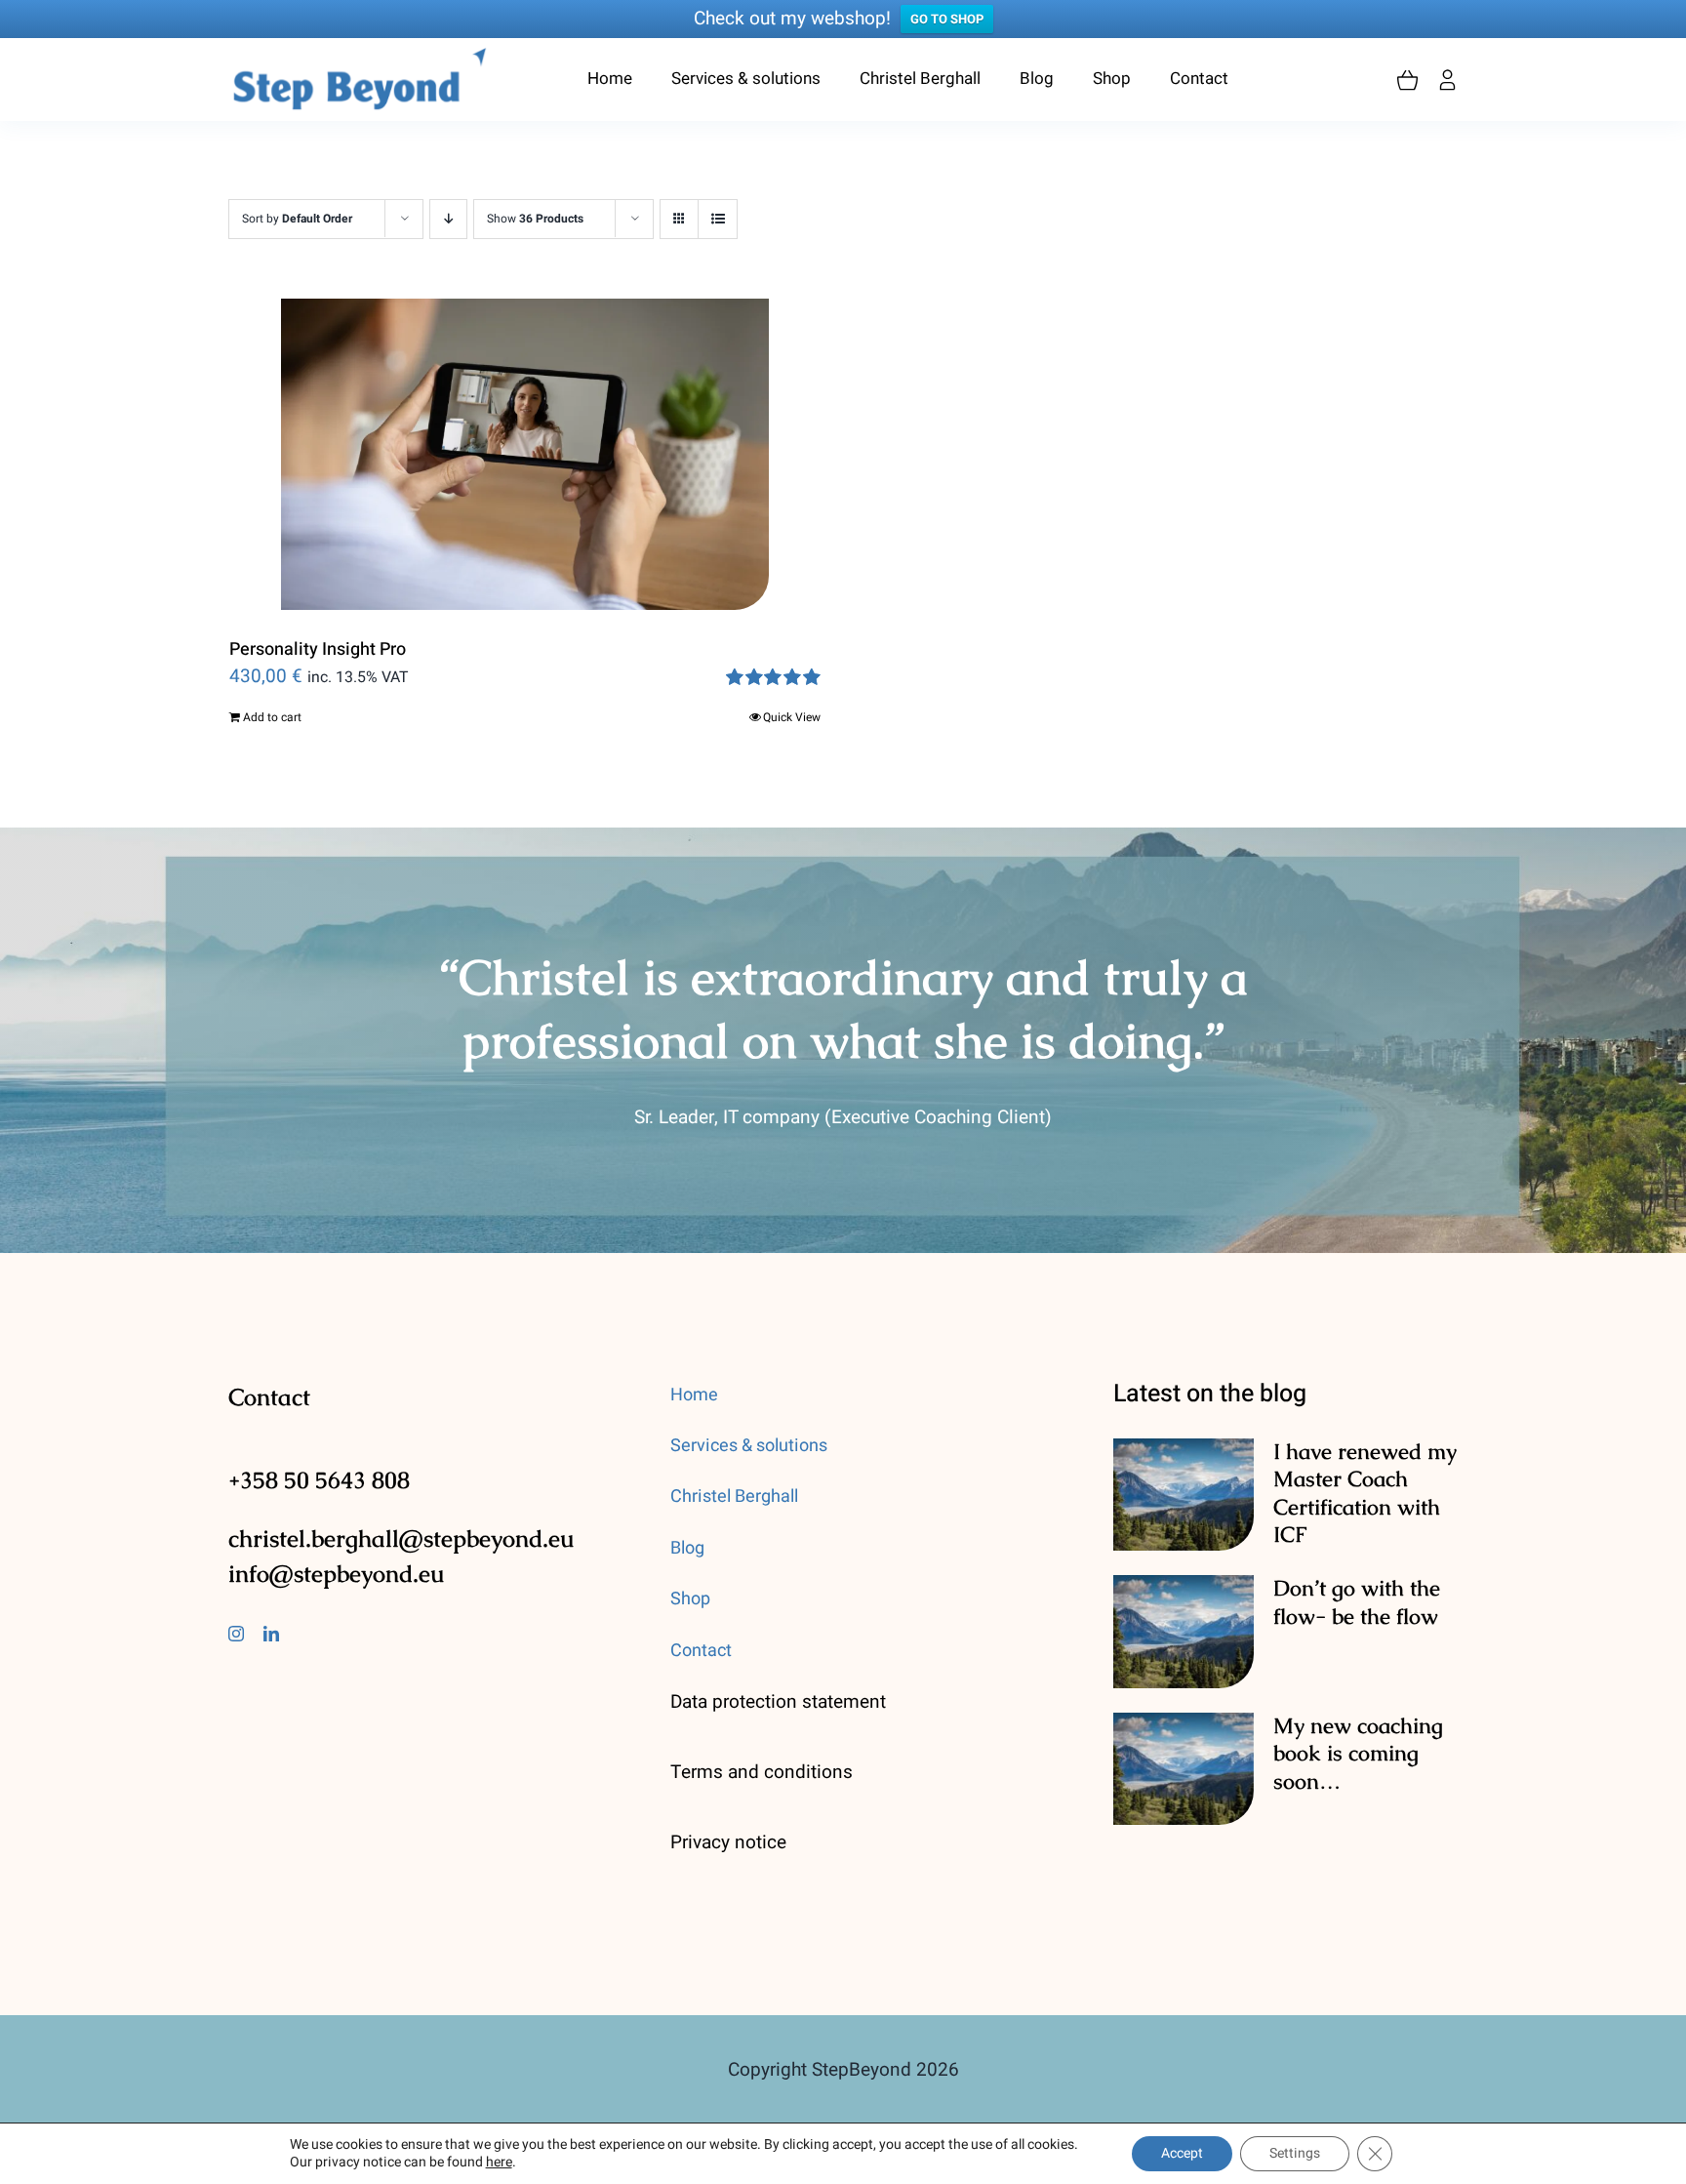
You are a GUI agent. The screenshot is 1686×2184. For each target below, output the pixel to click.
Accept (1182, 2153)
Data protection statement (778, 1765)
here (499, 2162)
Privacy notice (728, 1906)
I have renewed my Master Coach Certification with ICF (1365, 1557)
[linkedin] (271, 1697)
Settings (1295, 2153)
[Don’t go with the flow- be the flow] (1184, 1695)
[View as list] (718, 219)
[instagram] (236, 1697)
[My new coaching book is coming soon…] (1184, 1833)
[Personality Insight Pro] (525, 454)
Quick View (792, 717)
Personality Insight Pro (318, 649)
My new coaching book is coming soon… (1358, 1817)
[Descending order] (448, 219)
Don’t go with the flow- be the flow (1357, 1666)
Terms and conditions (762, 1836)
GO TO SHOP (947, 19)
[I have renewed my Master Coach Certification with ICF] (1184, 1558)
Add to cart (272, 717)
